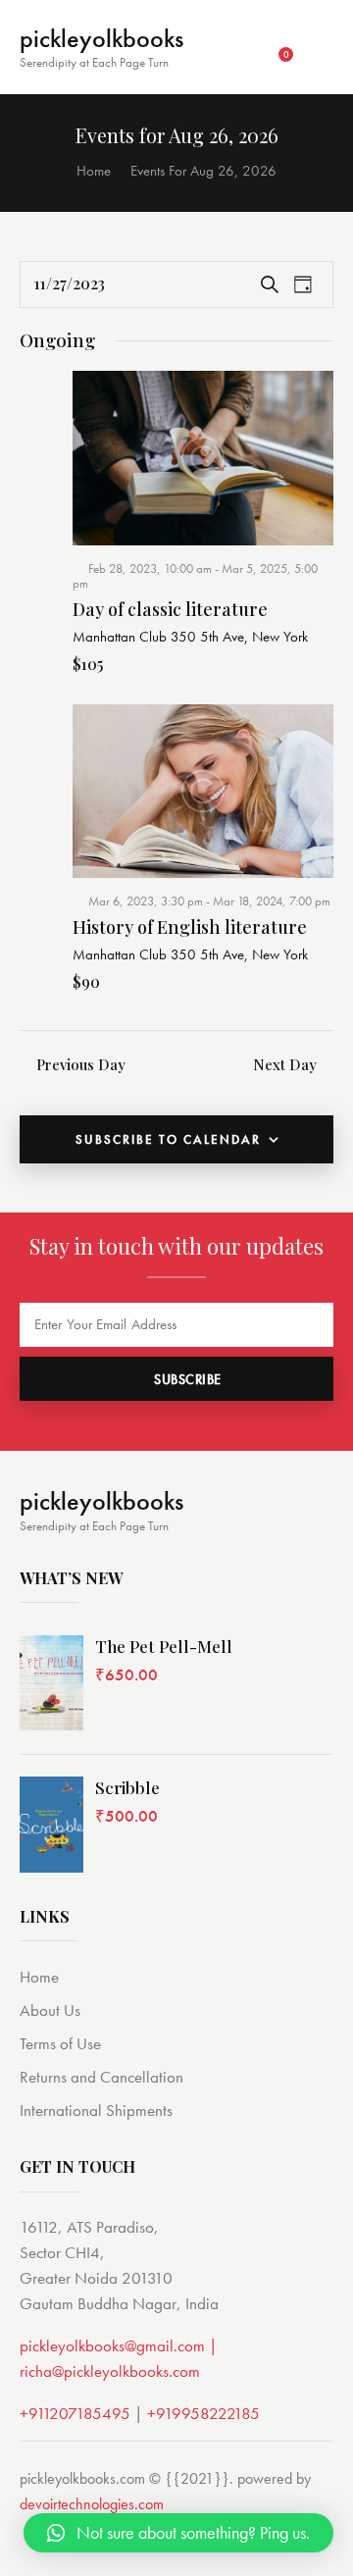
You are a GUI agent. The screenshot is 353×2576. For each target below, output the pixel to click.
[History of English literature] (203, 791)
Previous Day (81, 1064)
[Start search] (320, 49)
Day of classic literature (170, 610)
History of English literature (190, 928)
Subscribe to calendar (168, 1139)
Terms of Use (60, 2043)
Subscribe (188, 1379)
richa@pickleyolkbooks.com (110, 2371)
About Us (50, 2010)
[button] (178, 2533)
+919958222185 (203, 2413)
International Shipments (96, 2110)
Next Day (285, 1064)
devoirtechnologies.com (92, 2504)
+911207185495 (75, 2413)
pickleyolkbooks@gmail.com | (119, 2345)
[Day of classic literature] (203, 458)
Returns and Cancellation (101, 2077)
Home (94, 171)
